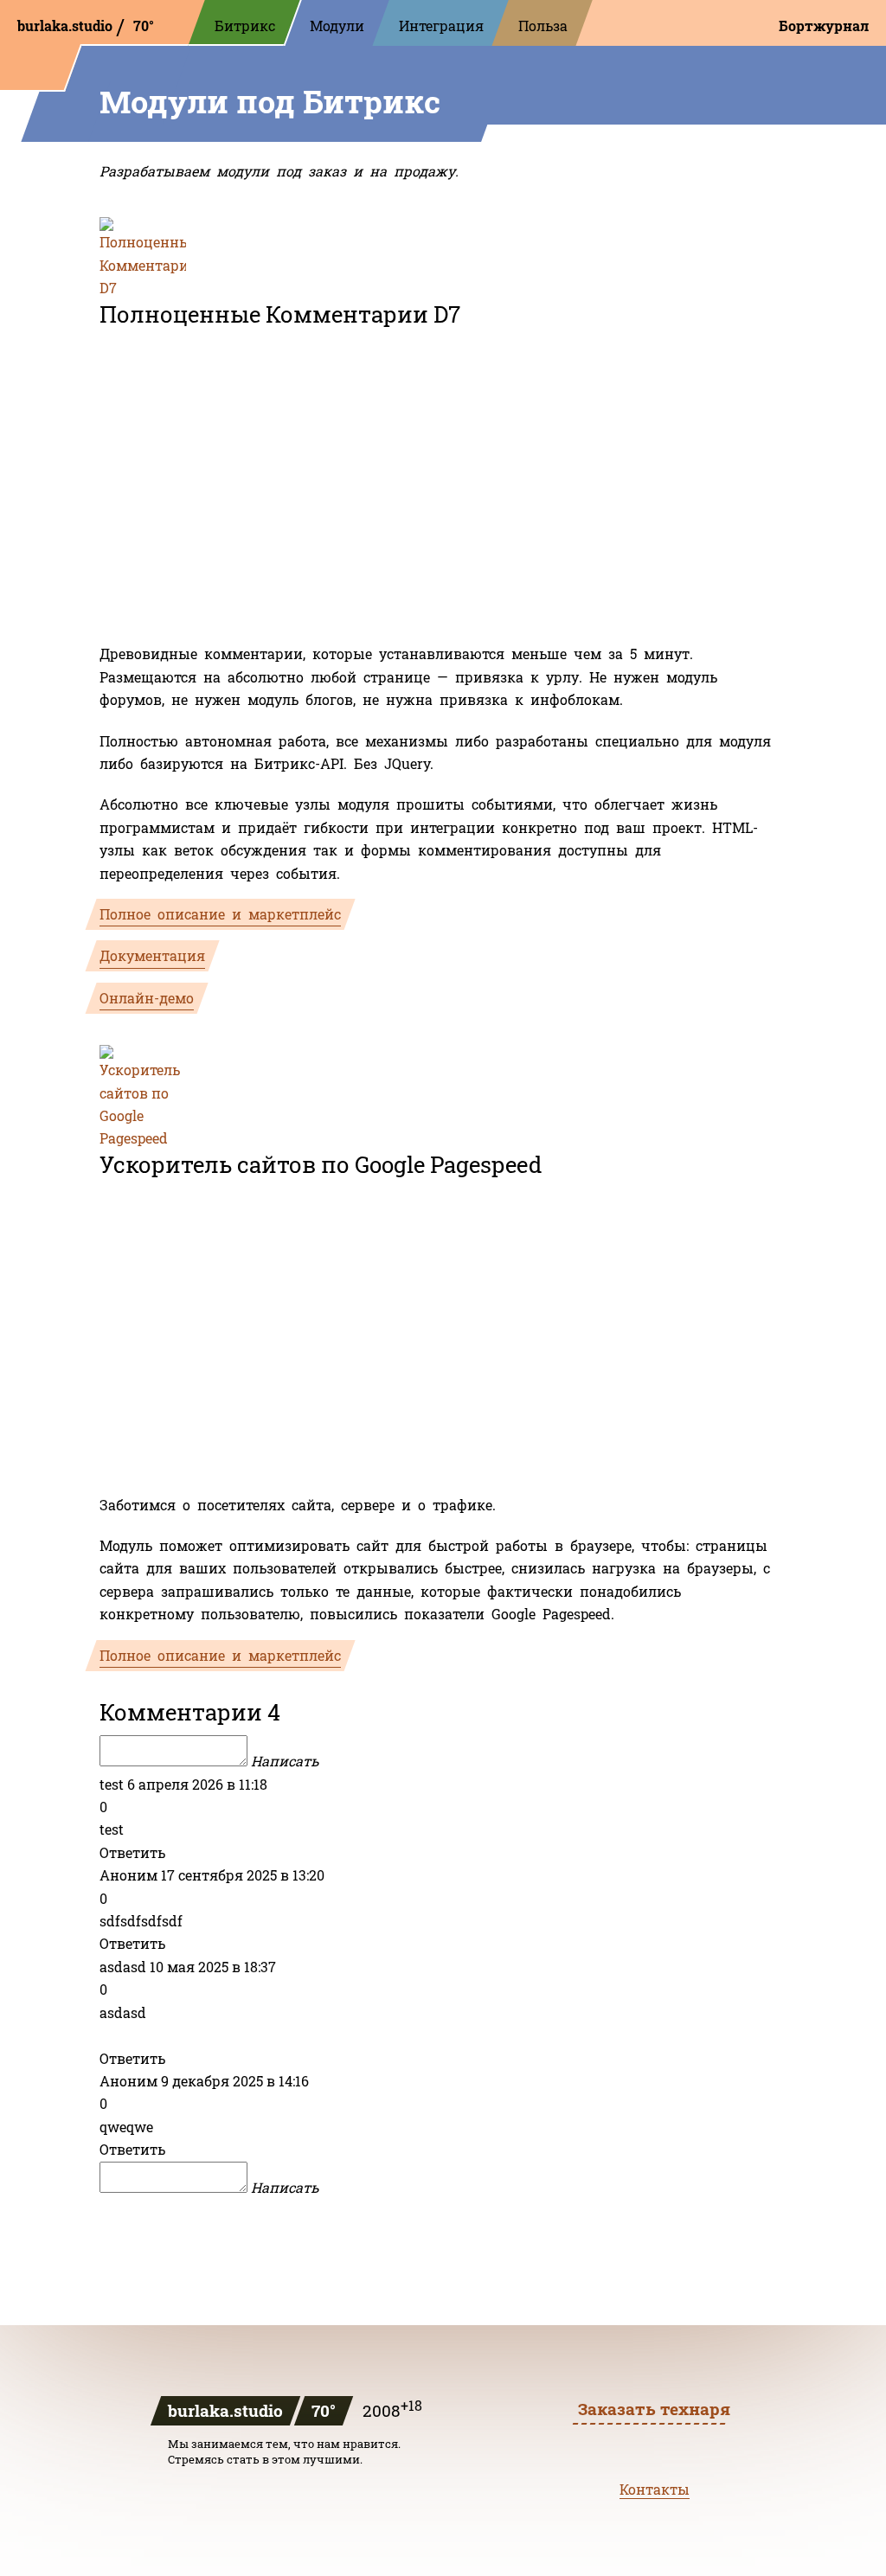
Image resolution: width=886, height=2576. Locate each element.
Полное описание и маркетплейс (220, 914)
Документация (152, 955)
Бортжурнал (824, 26)
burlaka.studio (67, 26)
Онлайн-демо (147, 998)
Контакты (655, 2489)
